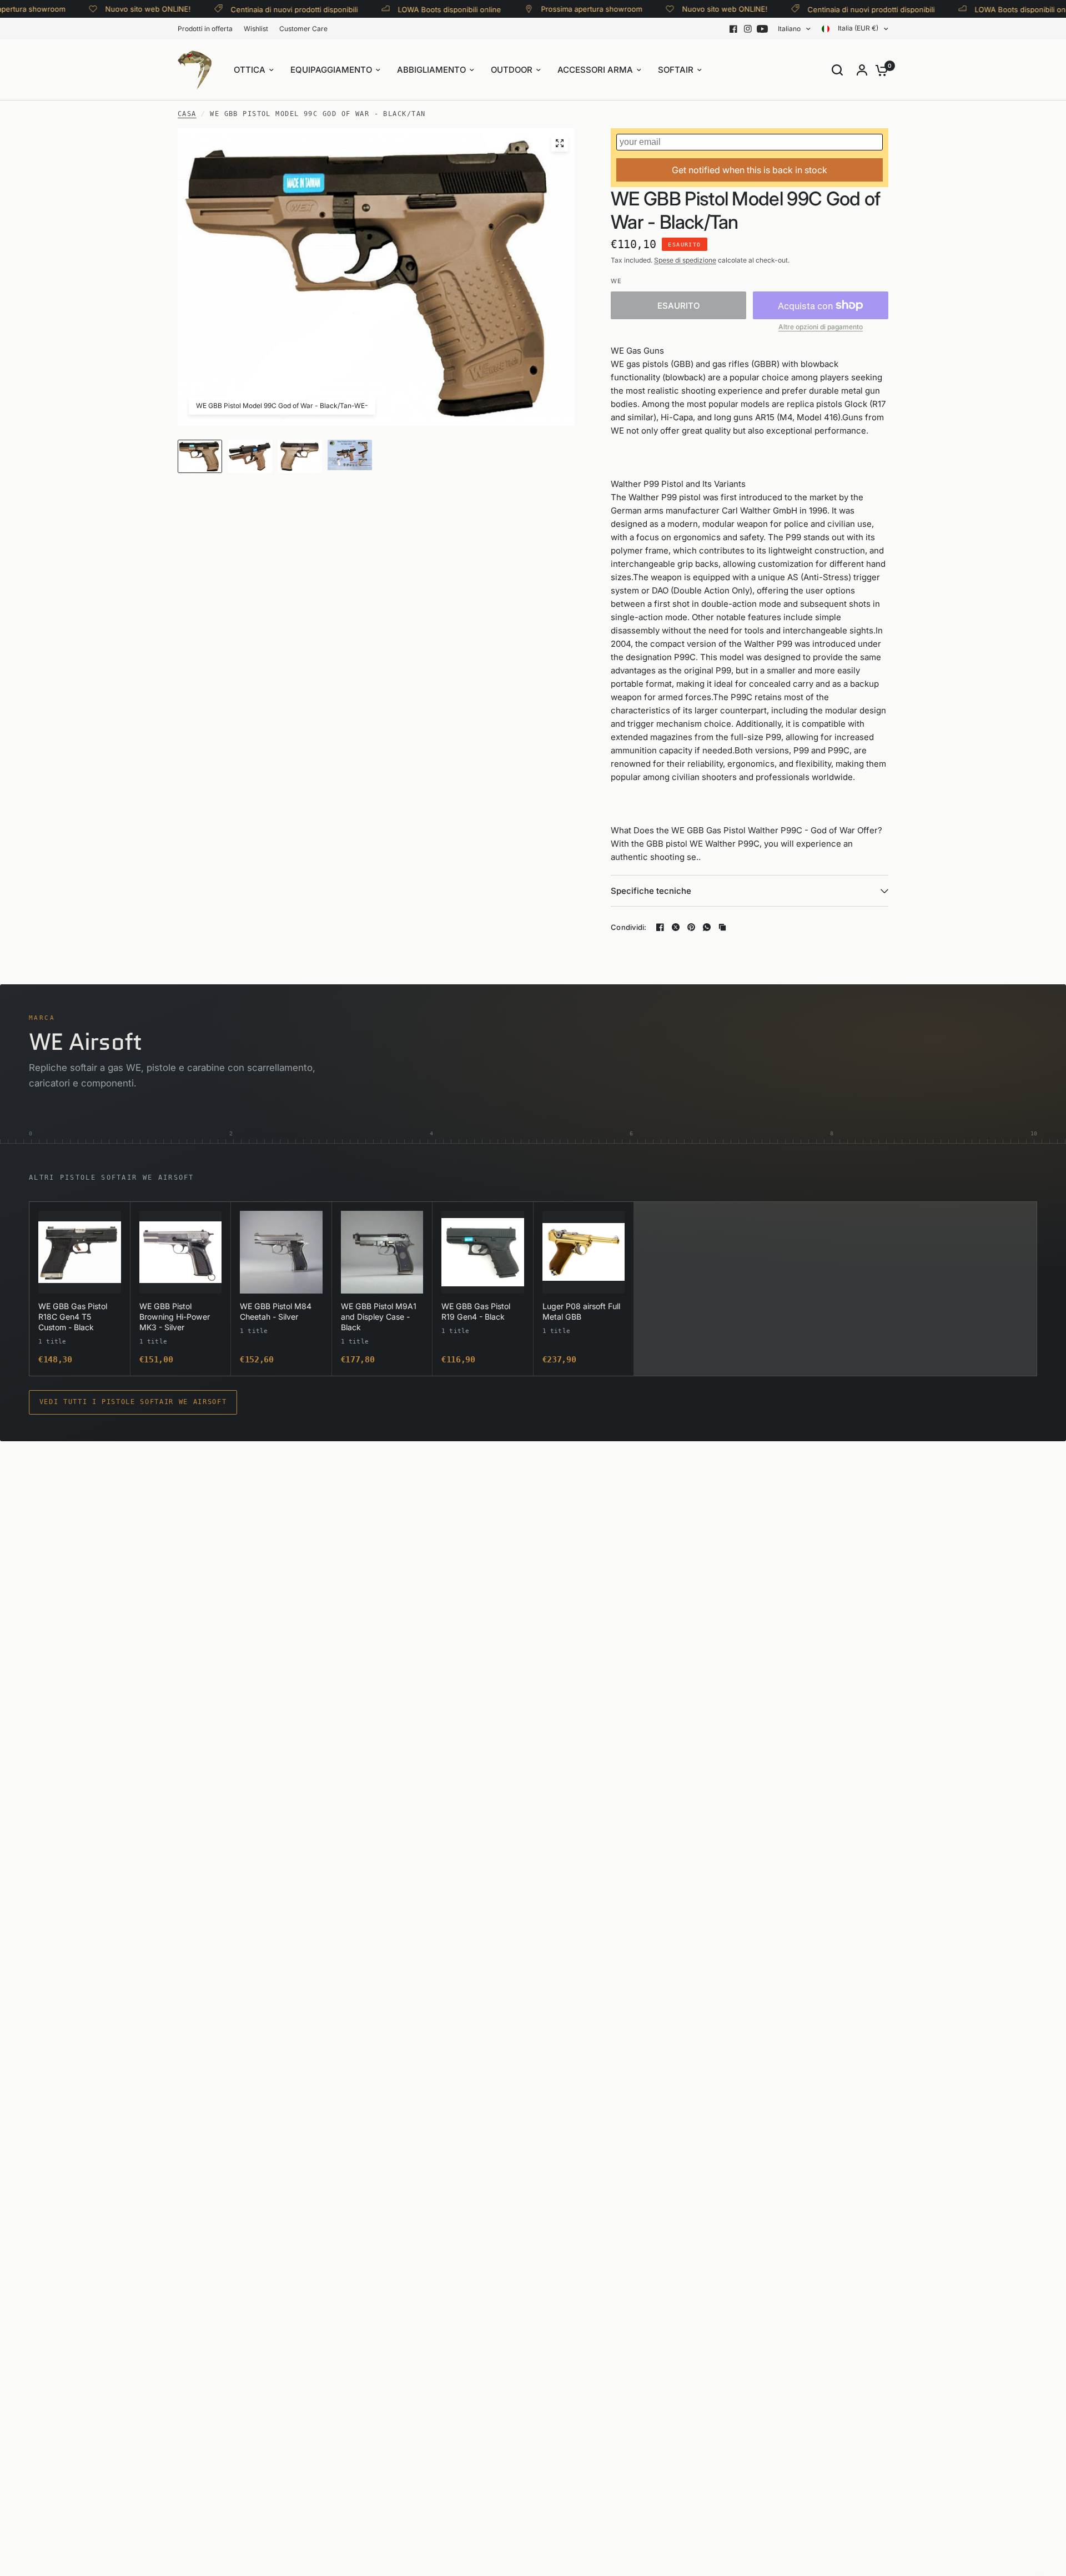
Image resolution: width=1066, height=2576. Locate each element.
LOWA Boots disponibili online (411, 9)
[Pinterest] (691, 927)
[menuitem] (208, 29)
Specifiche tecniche (651, 891)
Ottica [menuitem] (250, 70)
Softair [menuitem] (676, 70)
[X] (676, 927)
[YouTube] (762, 29)
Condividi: (629, 927)
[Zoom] (560, 143)
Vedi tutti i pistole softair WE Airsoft (133, 1402)
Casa (187, 114)
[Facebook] (733, 29)
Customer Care (303, 29)
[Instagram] (748, 29)
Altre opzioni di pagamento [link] (821, 327)
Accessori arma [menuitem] (595, 70)
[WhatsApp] (707, 927)
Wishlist (256, 29)
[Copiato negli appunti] (722, 927)
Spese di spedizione (685, 260)
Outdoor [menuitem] (512, 70)
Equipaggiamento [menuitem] (331, 70)
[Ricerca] (837, 70)
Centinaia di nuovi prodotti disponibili (256, 9)
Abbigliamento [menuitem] (431, 70)
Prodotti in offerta (205, 29)
